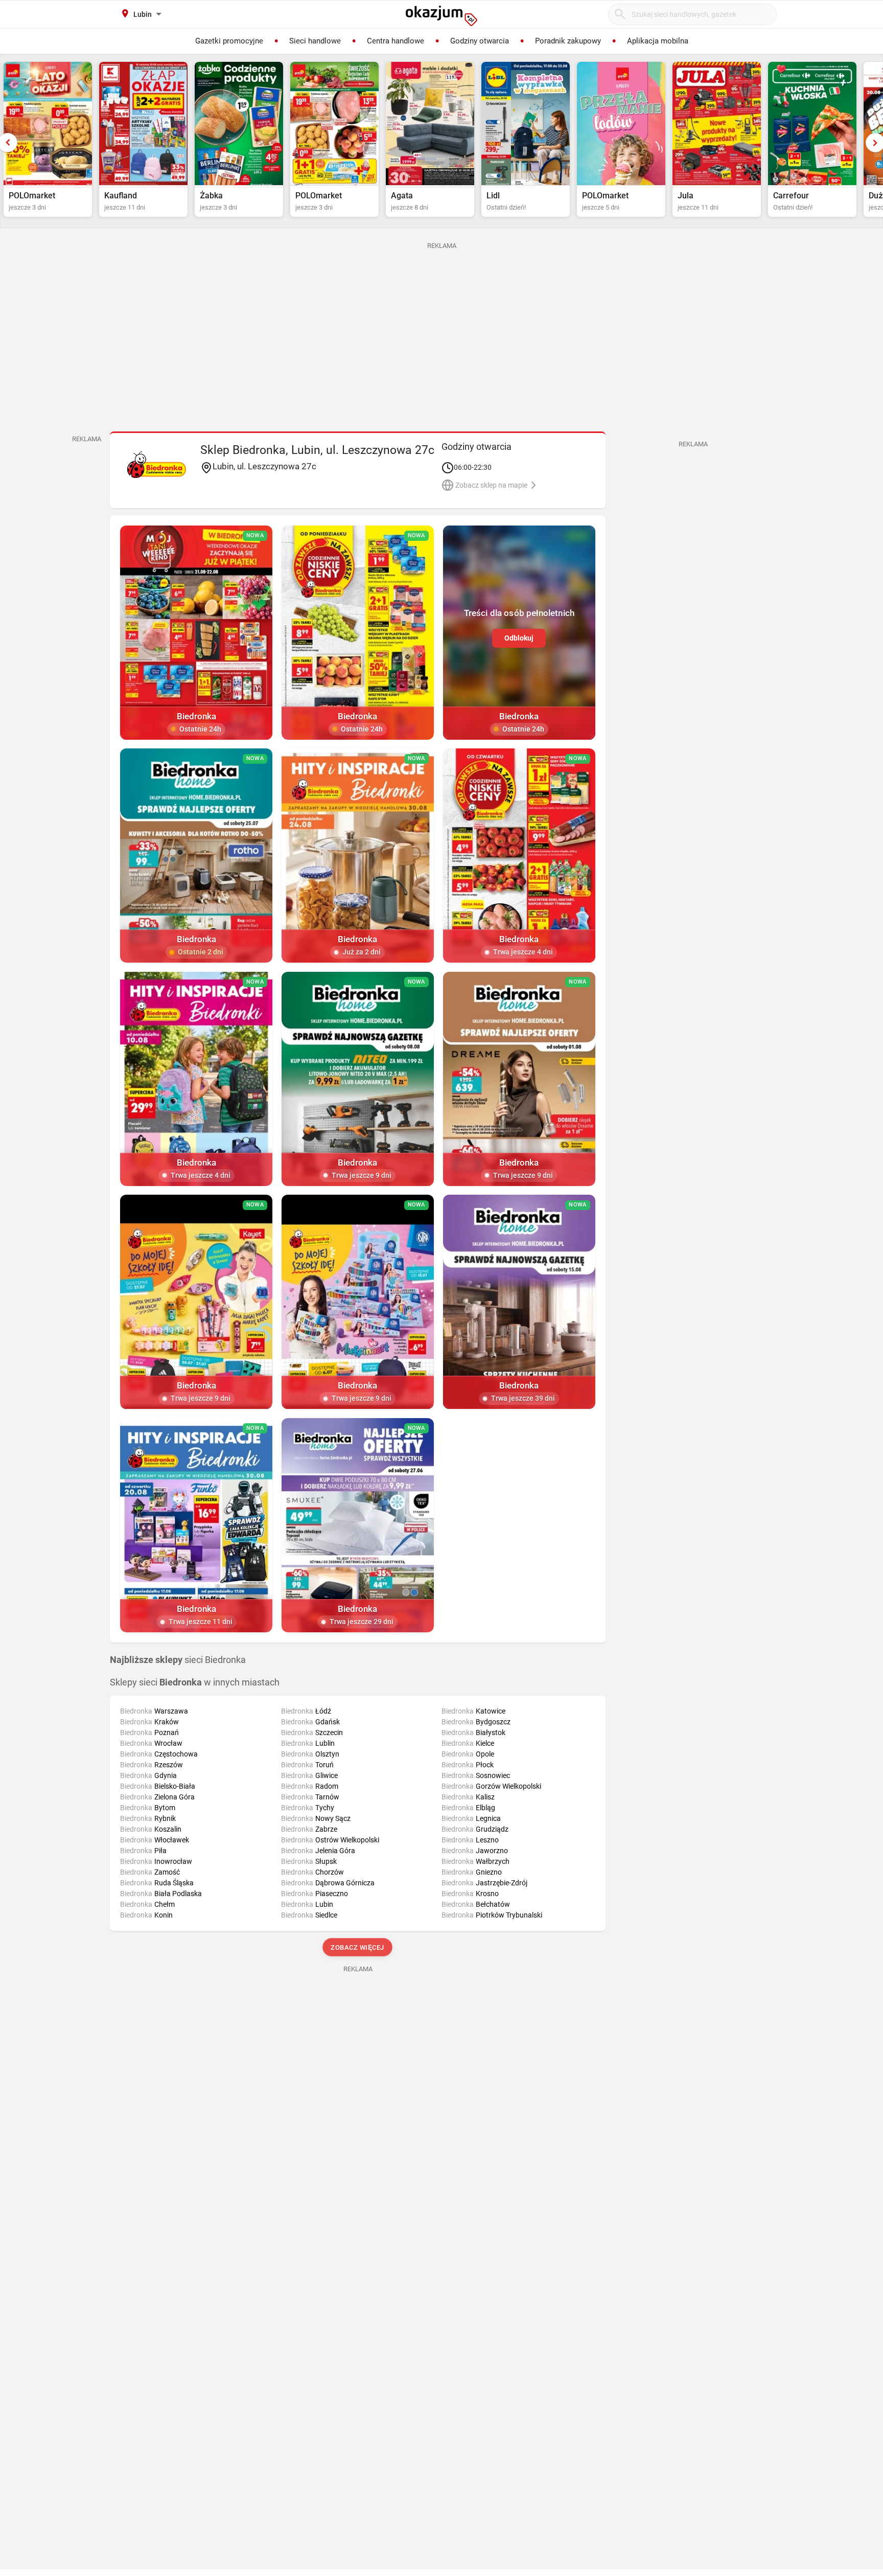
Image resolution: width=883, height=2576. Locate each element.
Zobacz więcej (358, 1947)
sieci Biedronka (178, 1660)
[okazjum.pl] (441, 16)
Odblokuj (519, 638)
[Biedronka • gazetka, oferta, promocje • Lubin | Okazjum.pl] (157, 465)
